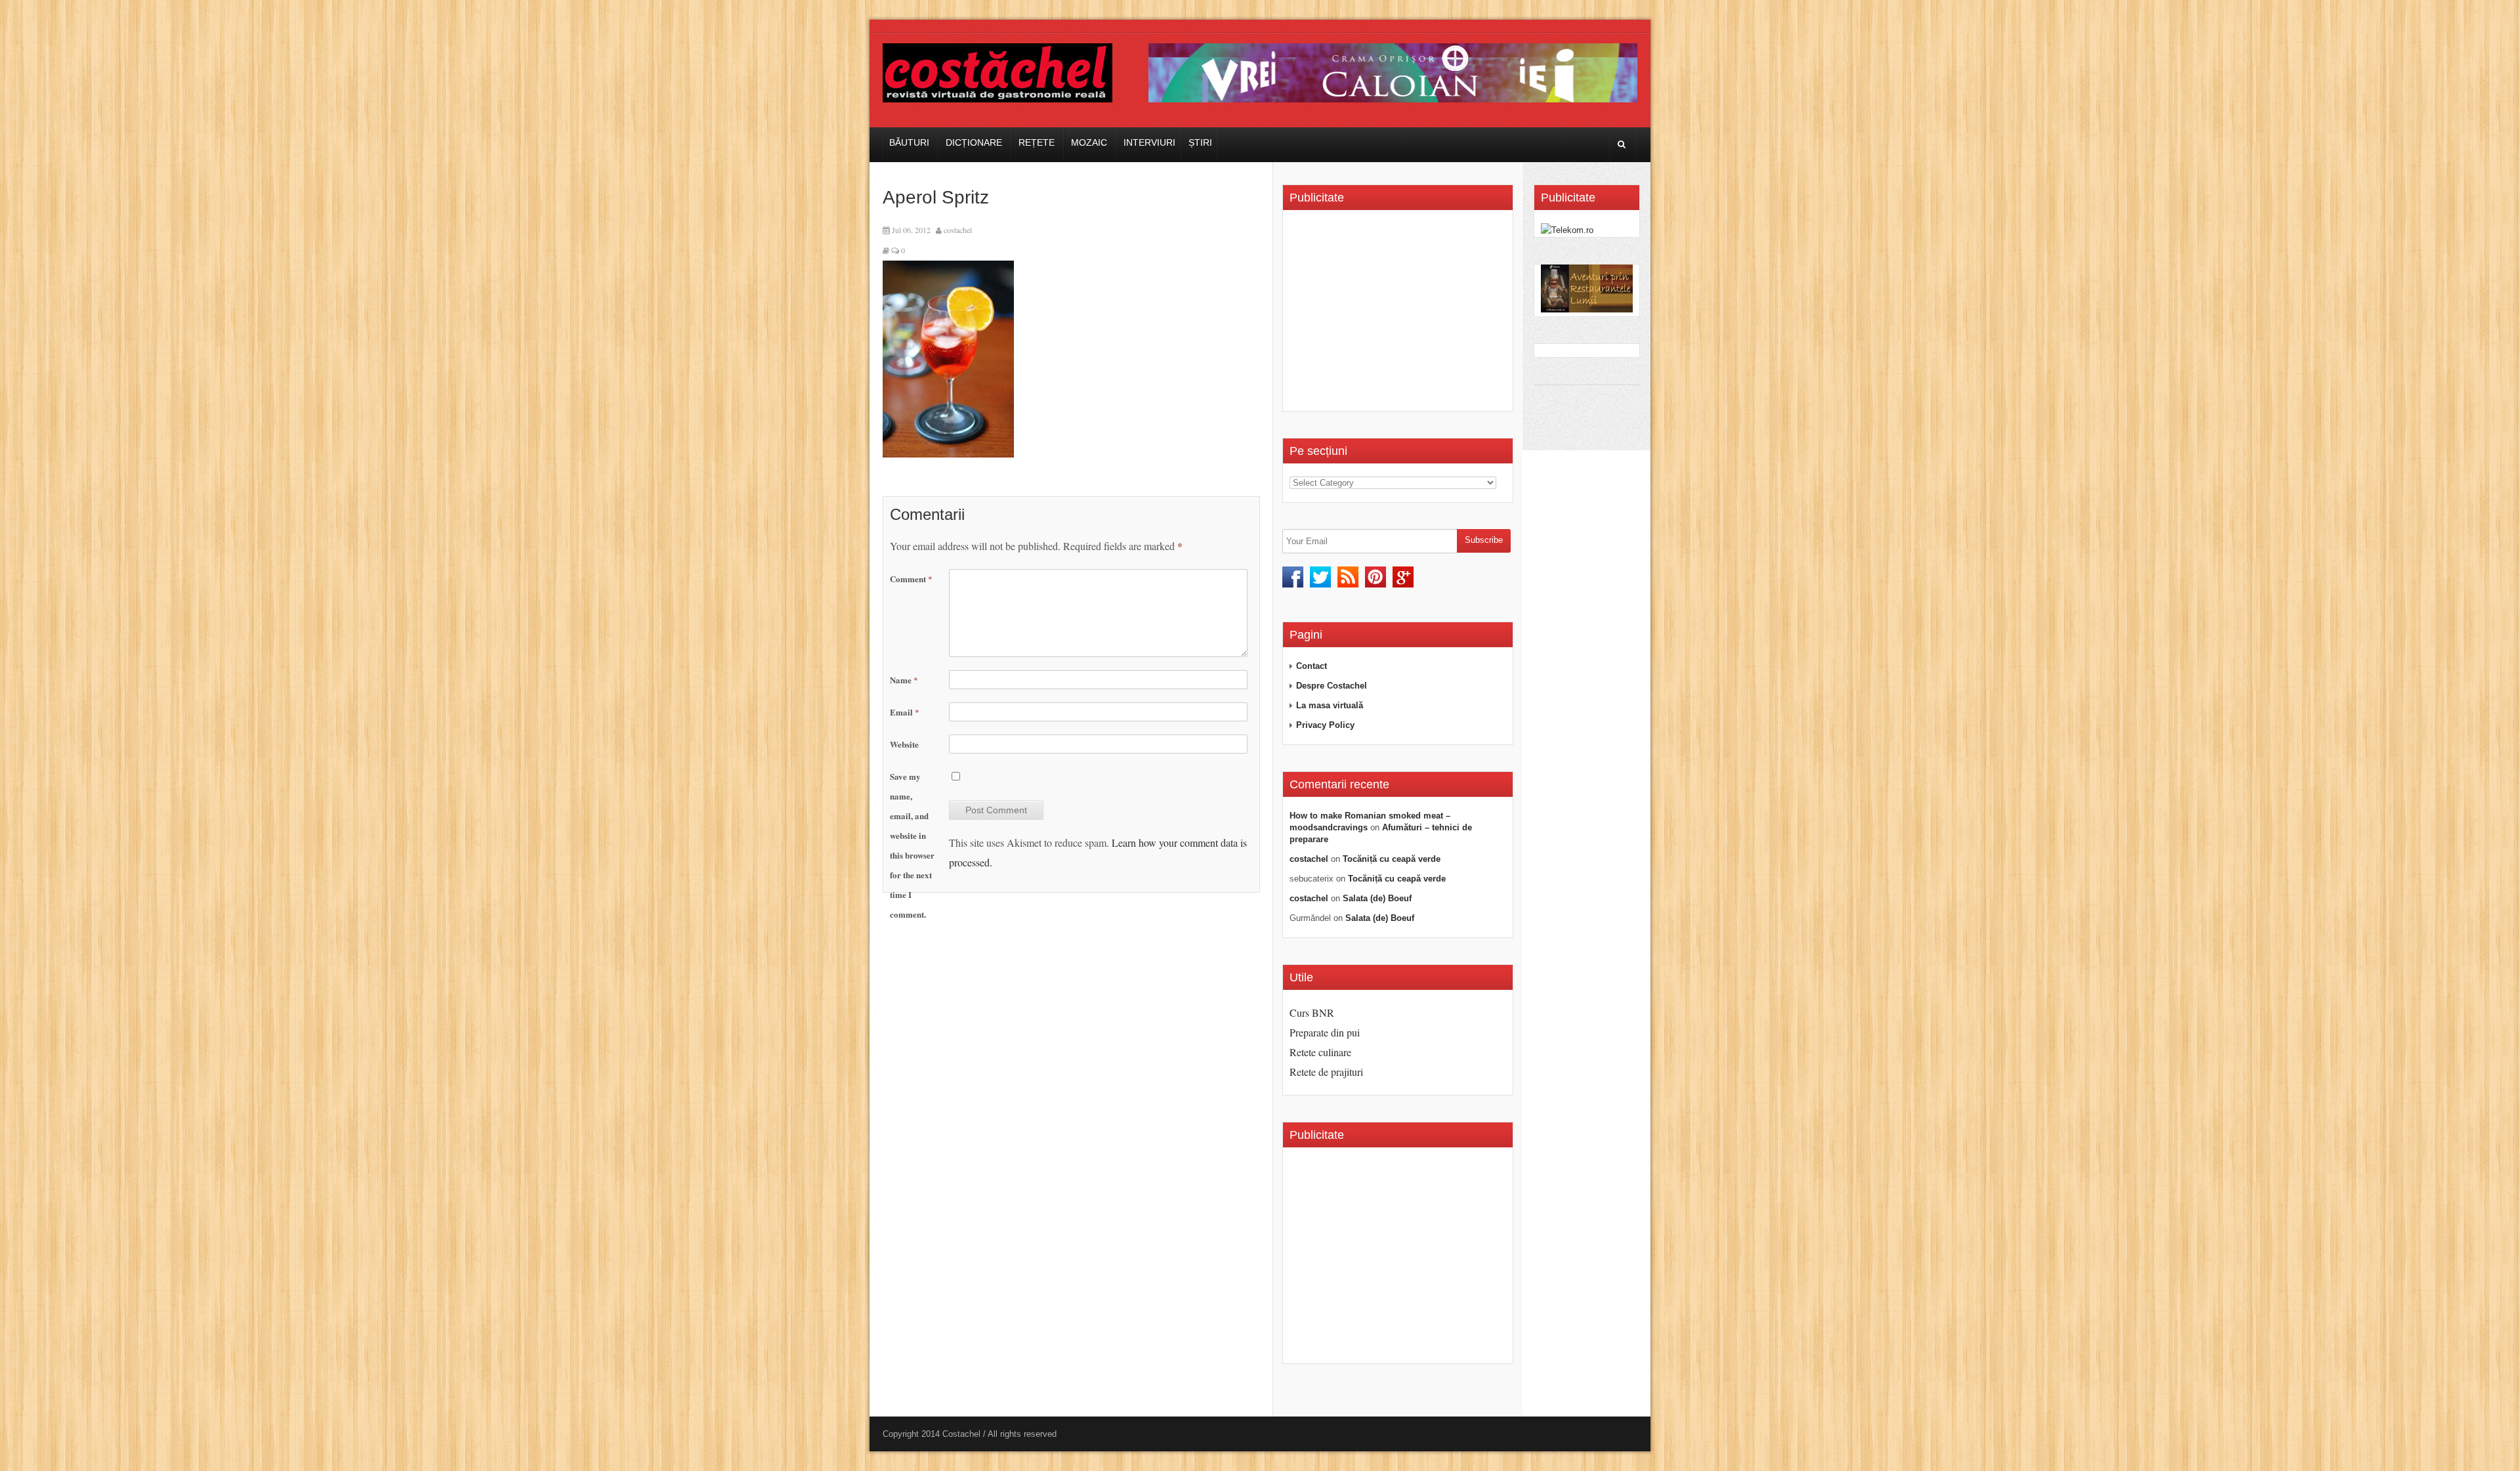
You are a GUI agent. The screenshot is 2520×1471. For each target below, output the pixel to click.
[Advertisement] (1400, 315)
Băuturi (909, 142)
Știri (1200, 142)
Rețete (1037, 142)
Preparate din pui (1325, 1032)
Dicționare (974, 142)
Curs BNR (1312, 1013)
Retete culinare (1320, 1052)
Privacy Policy (1325, 725)
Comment (911, 579)
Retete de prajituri (1326, 1072)
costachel (958, 230)
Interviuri (1149, 142)
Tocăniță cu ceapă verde (1392, 859)
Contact (1312, 666)
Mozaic (1089, 142)
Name (904, 680)
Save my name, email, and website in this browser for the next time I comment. (912, 845)
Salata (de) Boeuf (1377, 898)
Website (904, 744)
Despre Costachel (1332, 686)
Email (905, 712)
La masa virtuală (1330, 705)
